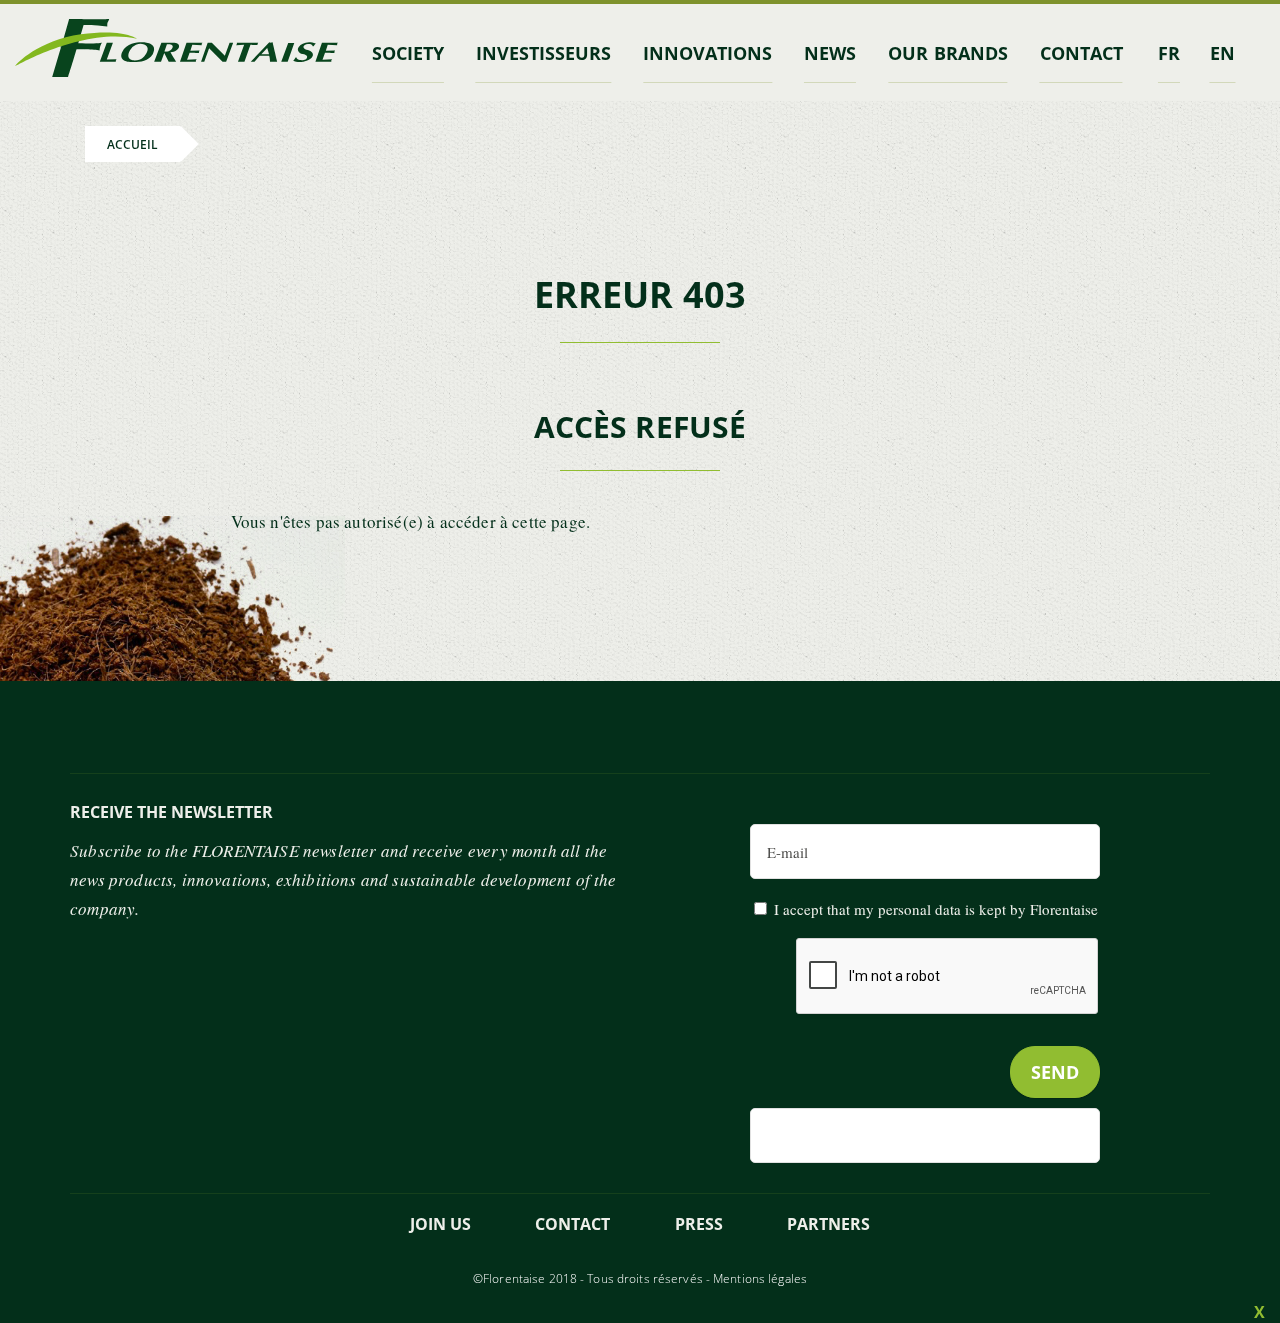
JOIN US (440, 1224)
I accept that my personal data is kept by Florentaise (936, 909)
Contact (572, 1224)
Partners (828, 1224)
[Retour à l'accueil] (176, 52)
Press (699, 1224)
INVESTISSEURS (543, 53)
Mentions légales (760, 1278)
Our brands (947, 53)
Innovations (707, 53)
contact (1081, 53)
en (1222, 53)
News (830, 53)
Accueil (132, 143)
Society (408, 53)
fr (1169, 53)
